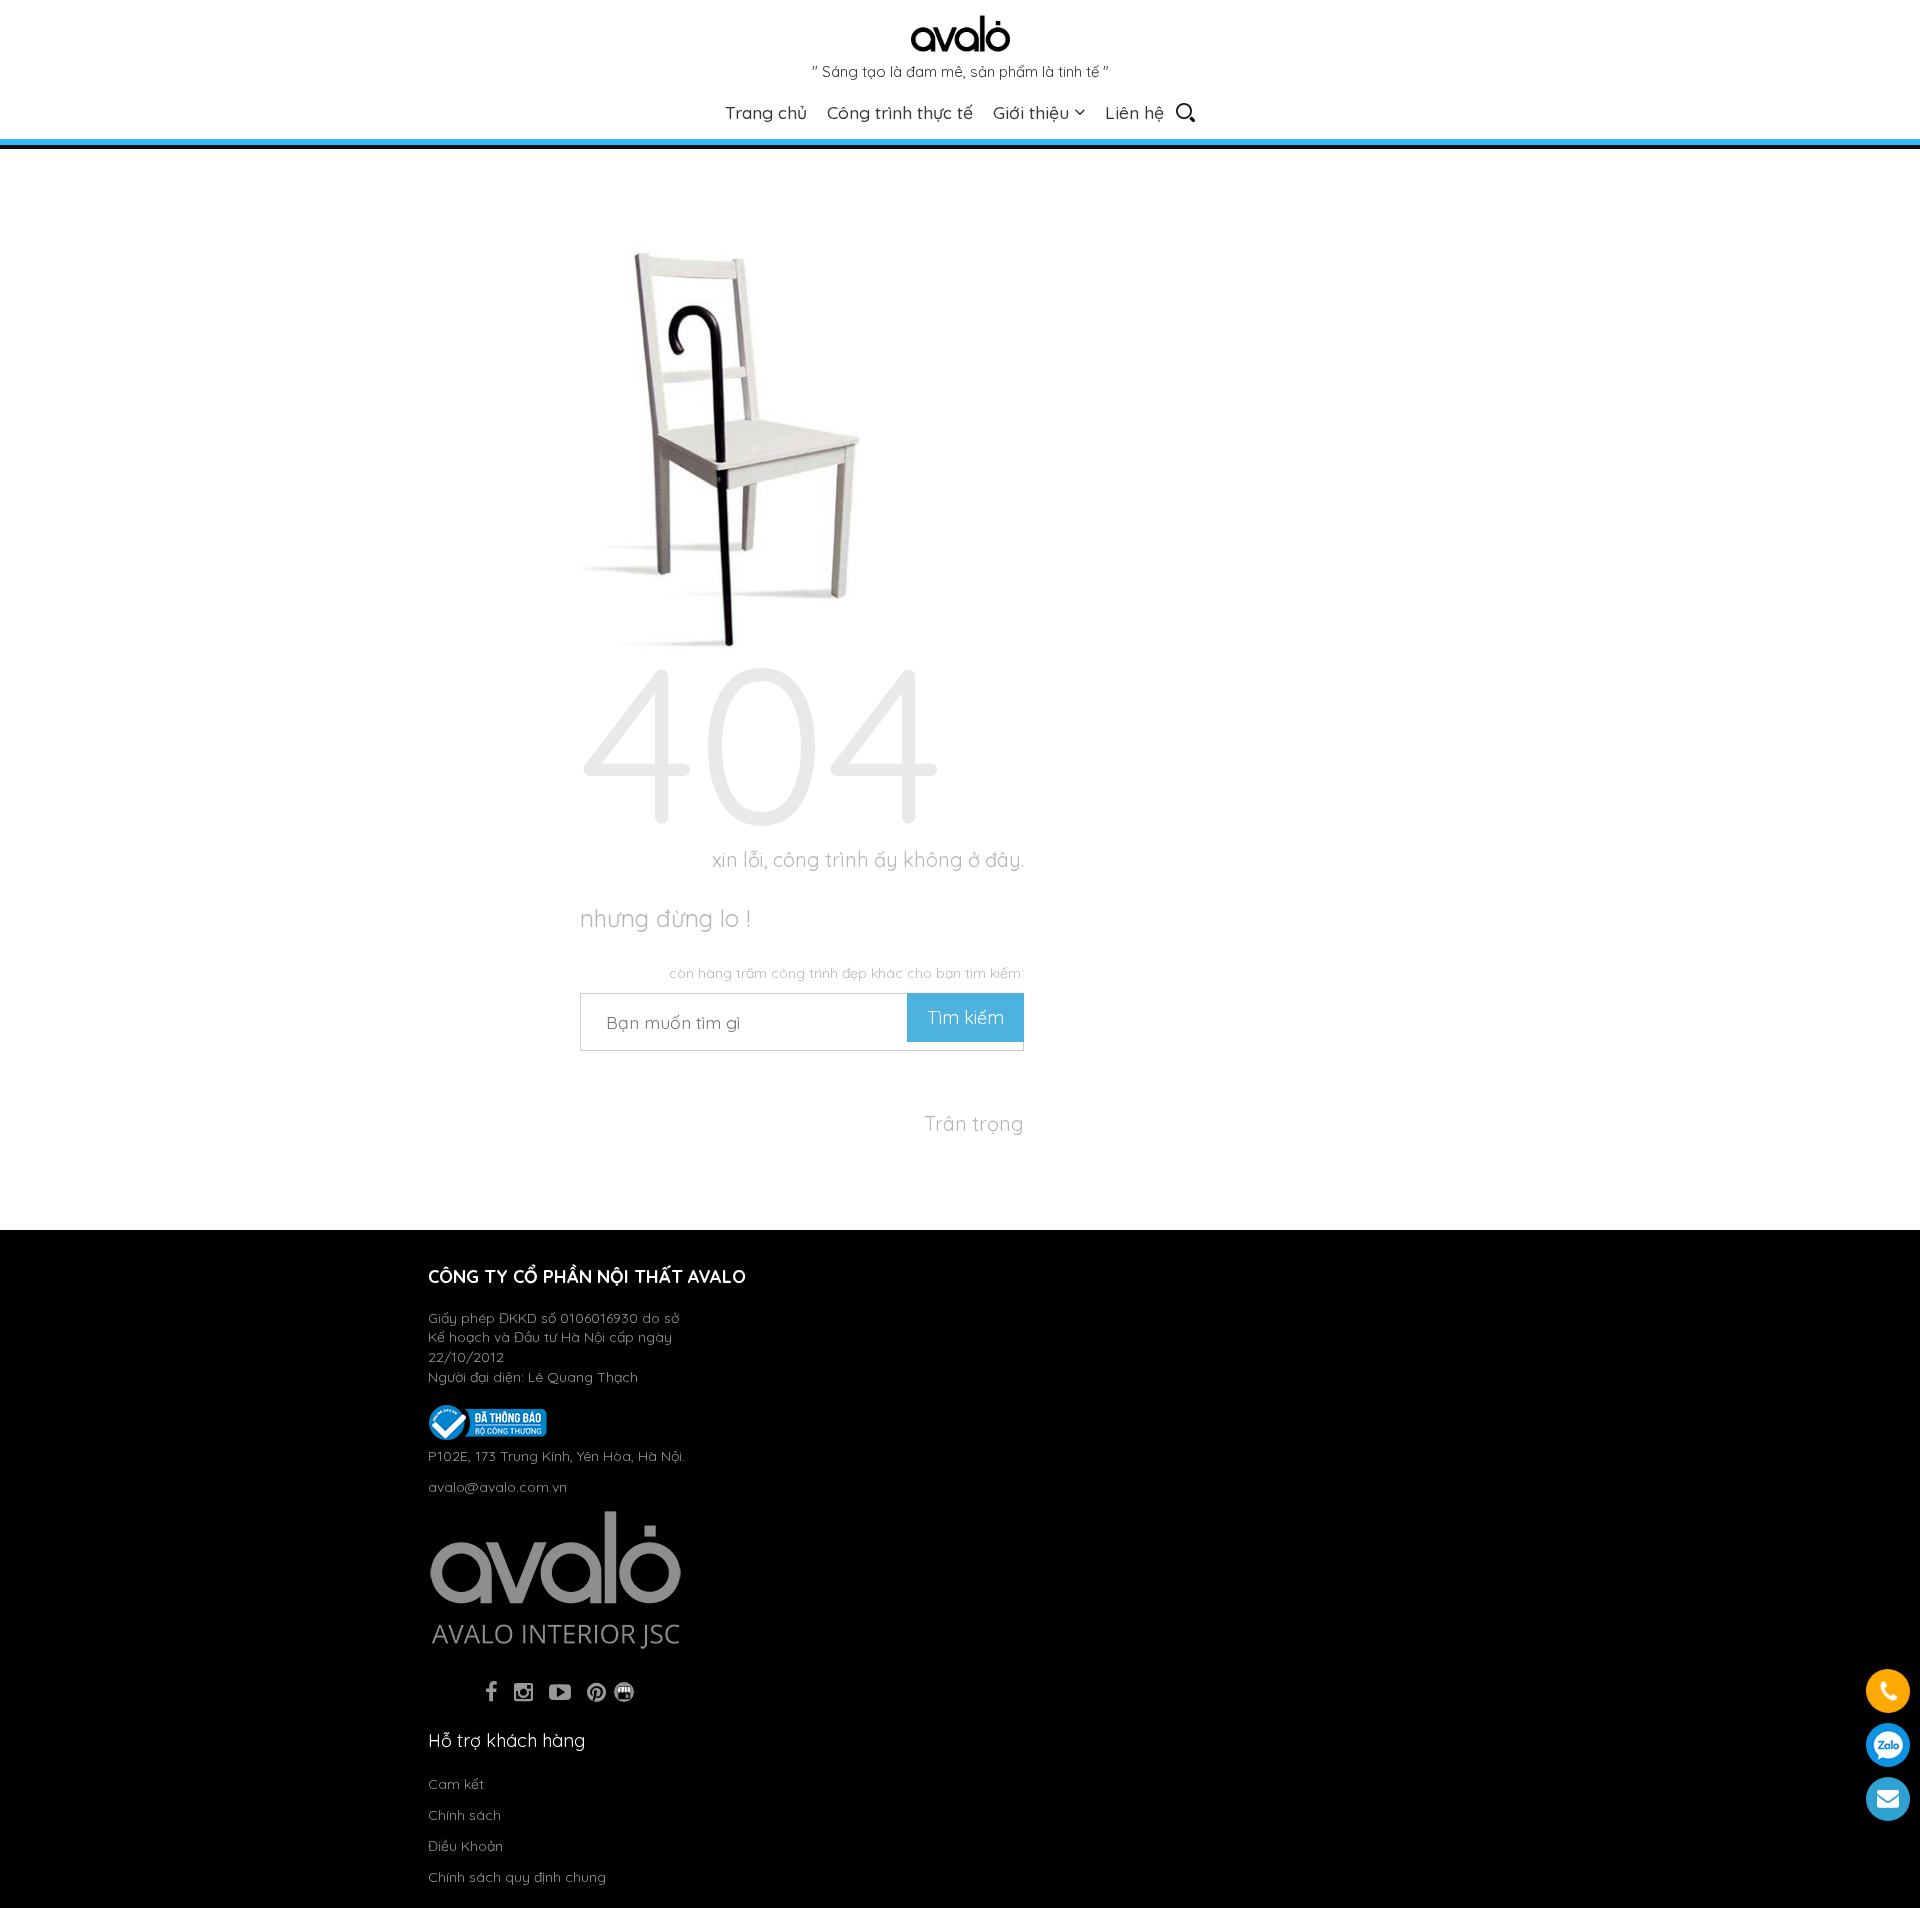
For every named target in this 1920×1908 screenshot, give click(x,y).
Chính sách (464, 1815)
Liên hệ (1134, 112)
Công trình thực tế (900, 112)
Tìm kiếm (965, 1017)
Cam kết (456, 1784)
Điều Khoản (465, 1846)
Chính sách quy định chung (517, 1877)
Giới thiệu (1031, 112)
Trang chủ (766, 112)
